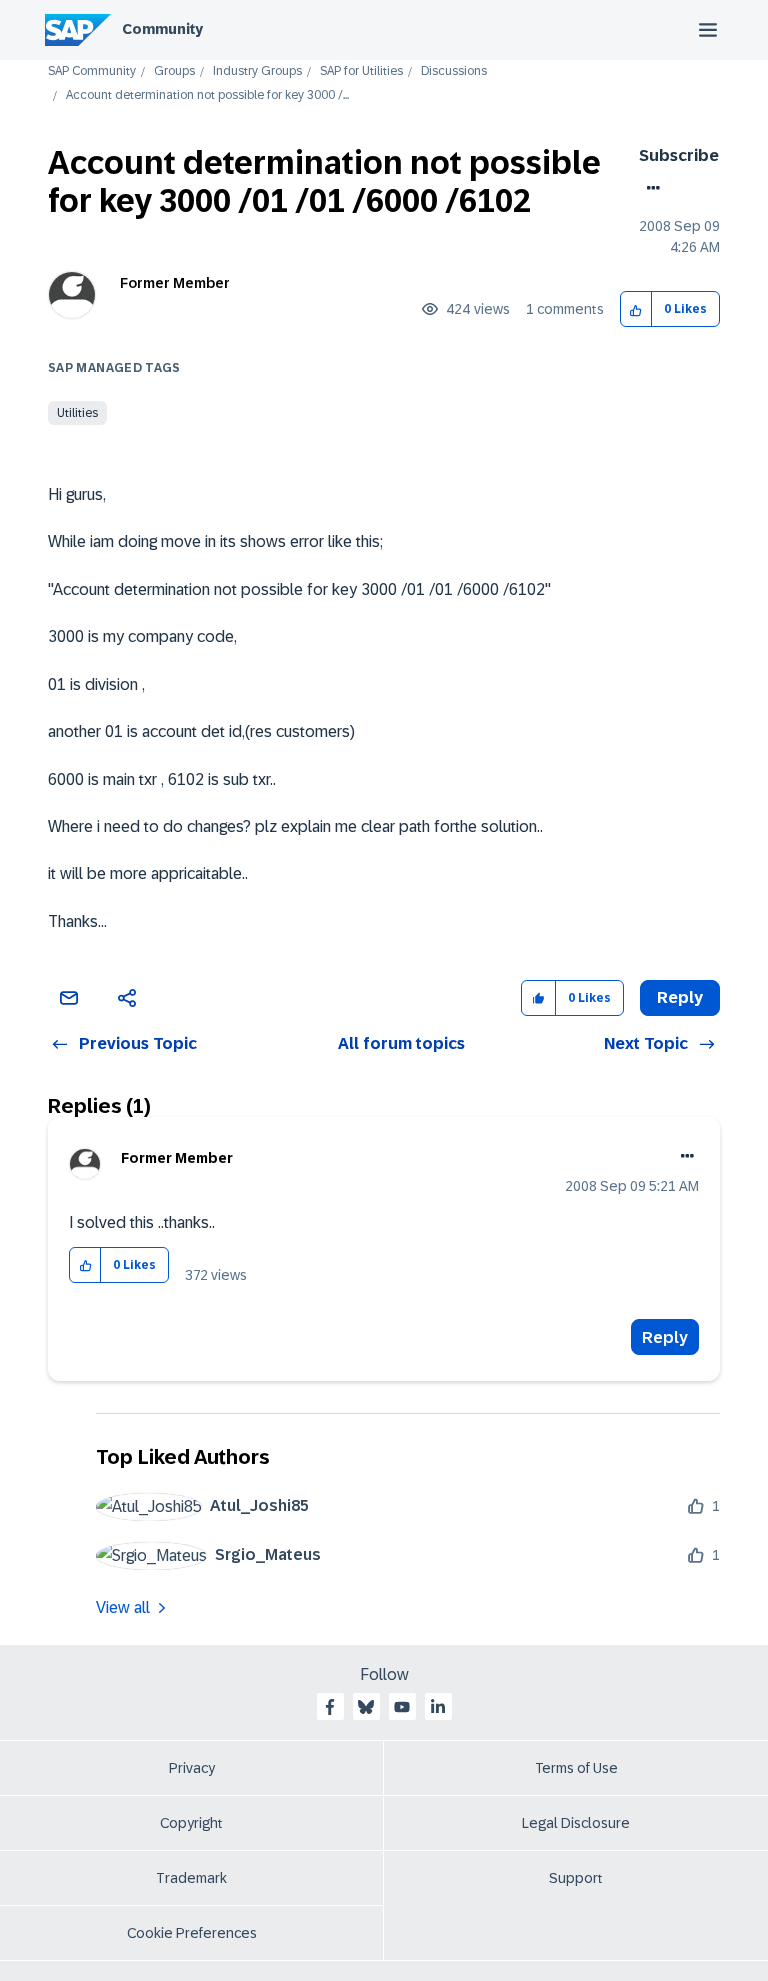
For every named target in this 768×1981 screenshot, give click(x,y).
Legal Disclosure (576, 1823)
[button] (636, 309)
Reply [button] (680, 997)
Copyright (191, 1823)
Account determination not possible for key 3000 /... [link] (207, 95)
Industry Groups (257, 71)
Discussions (454, 71)
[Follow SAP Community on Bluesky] (366, 1707)
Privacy (192, 1768)
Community (162, 29)
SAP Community (92, 71)
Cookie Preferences (192, 1933)
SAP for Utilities (361, 71)
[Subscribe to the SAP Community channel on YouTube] (402, 1707)
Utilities (77, 413)
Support (576, 1878)
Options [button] (649, 188)
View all (123, 1607)
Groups (174, 71)
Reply (665, 1337)
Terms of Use (576, 1768)
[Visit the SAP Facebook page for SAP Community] (330, 1707)
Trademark (191, 1878)
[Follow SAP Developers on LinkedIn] (438, 1707)
